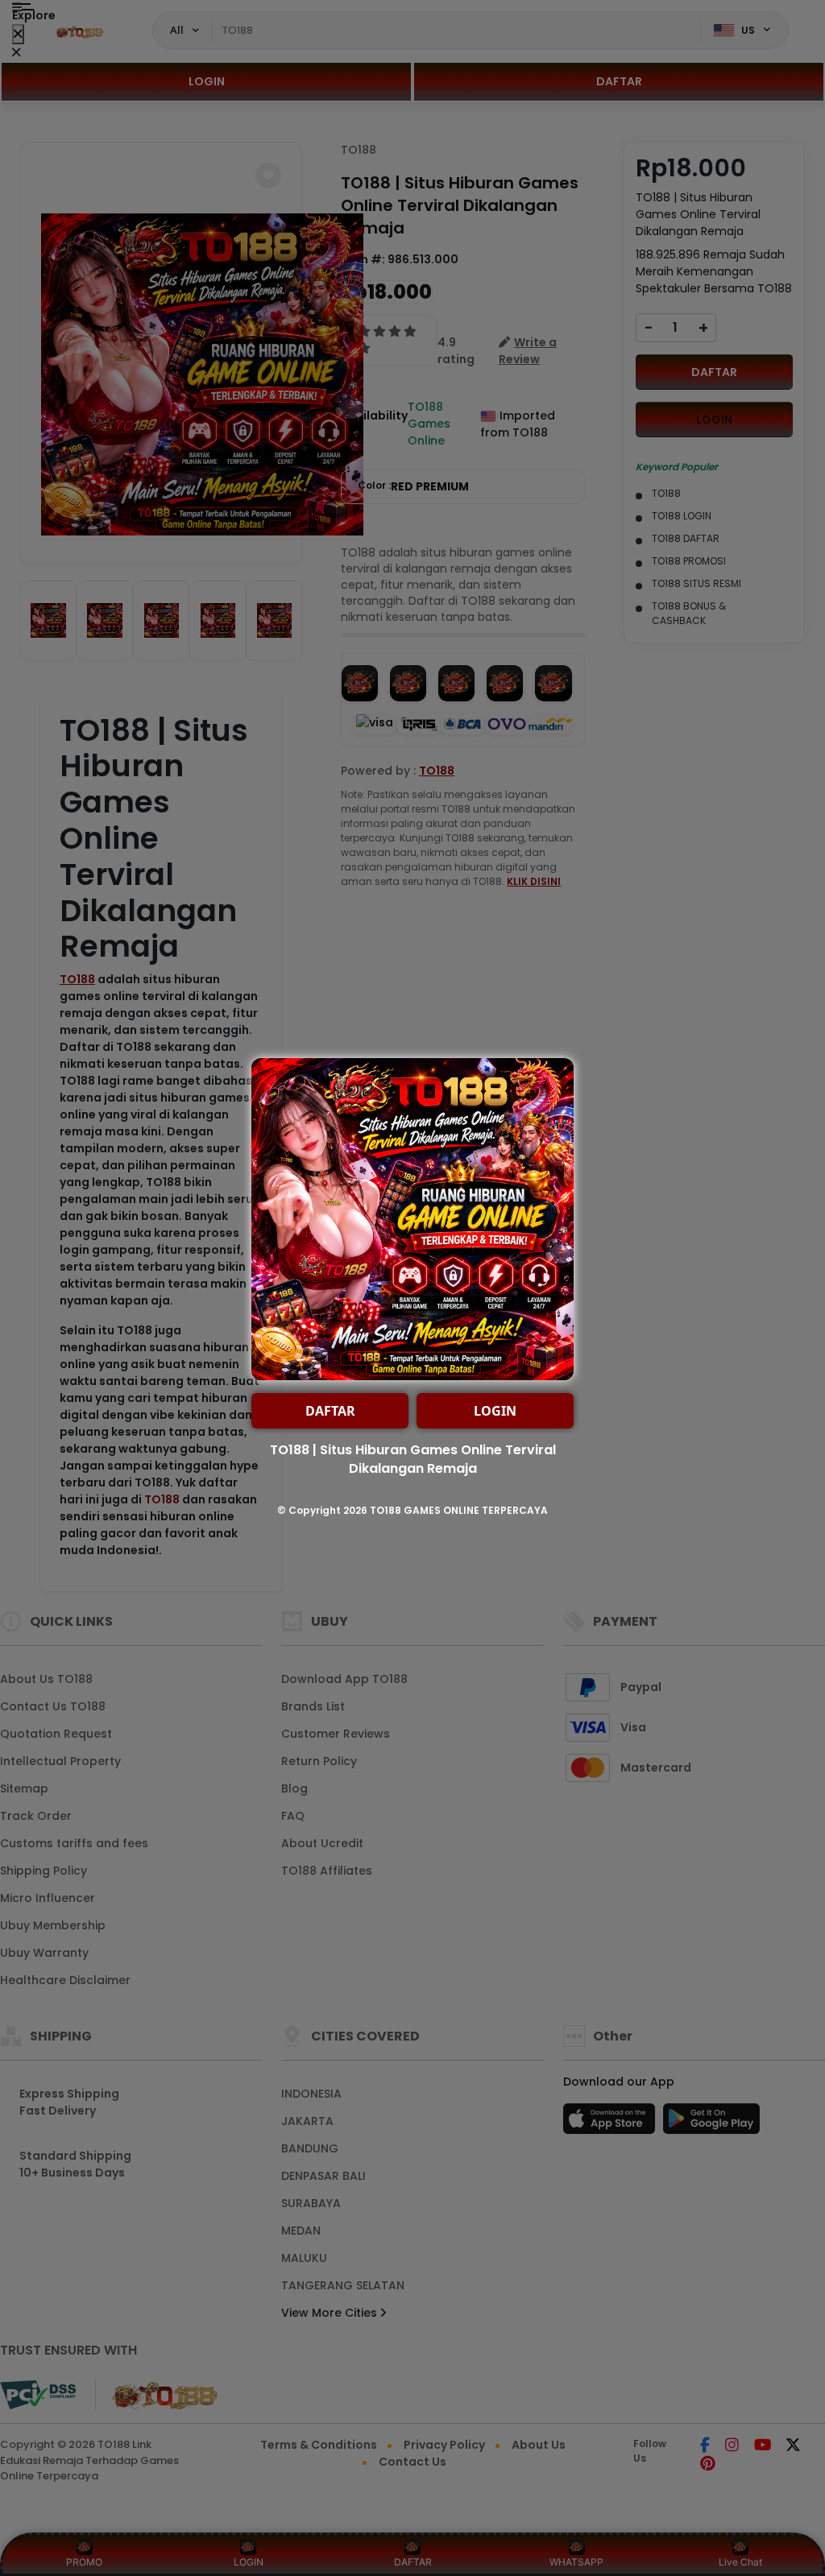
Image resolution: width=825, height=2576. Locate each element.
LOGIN (495, 1411)
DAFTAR (330, 1411)
